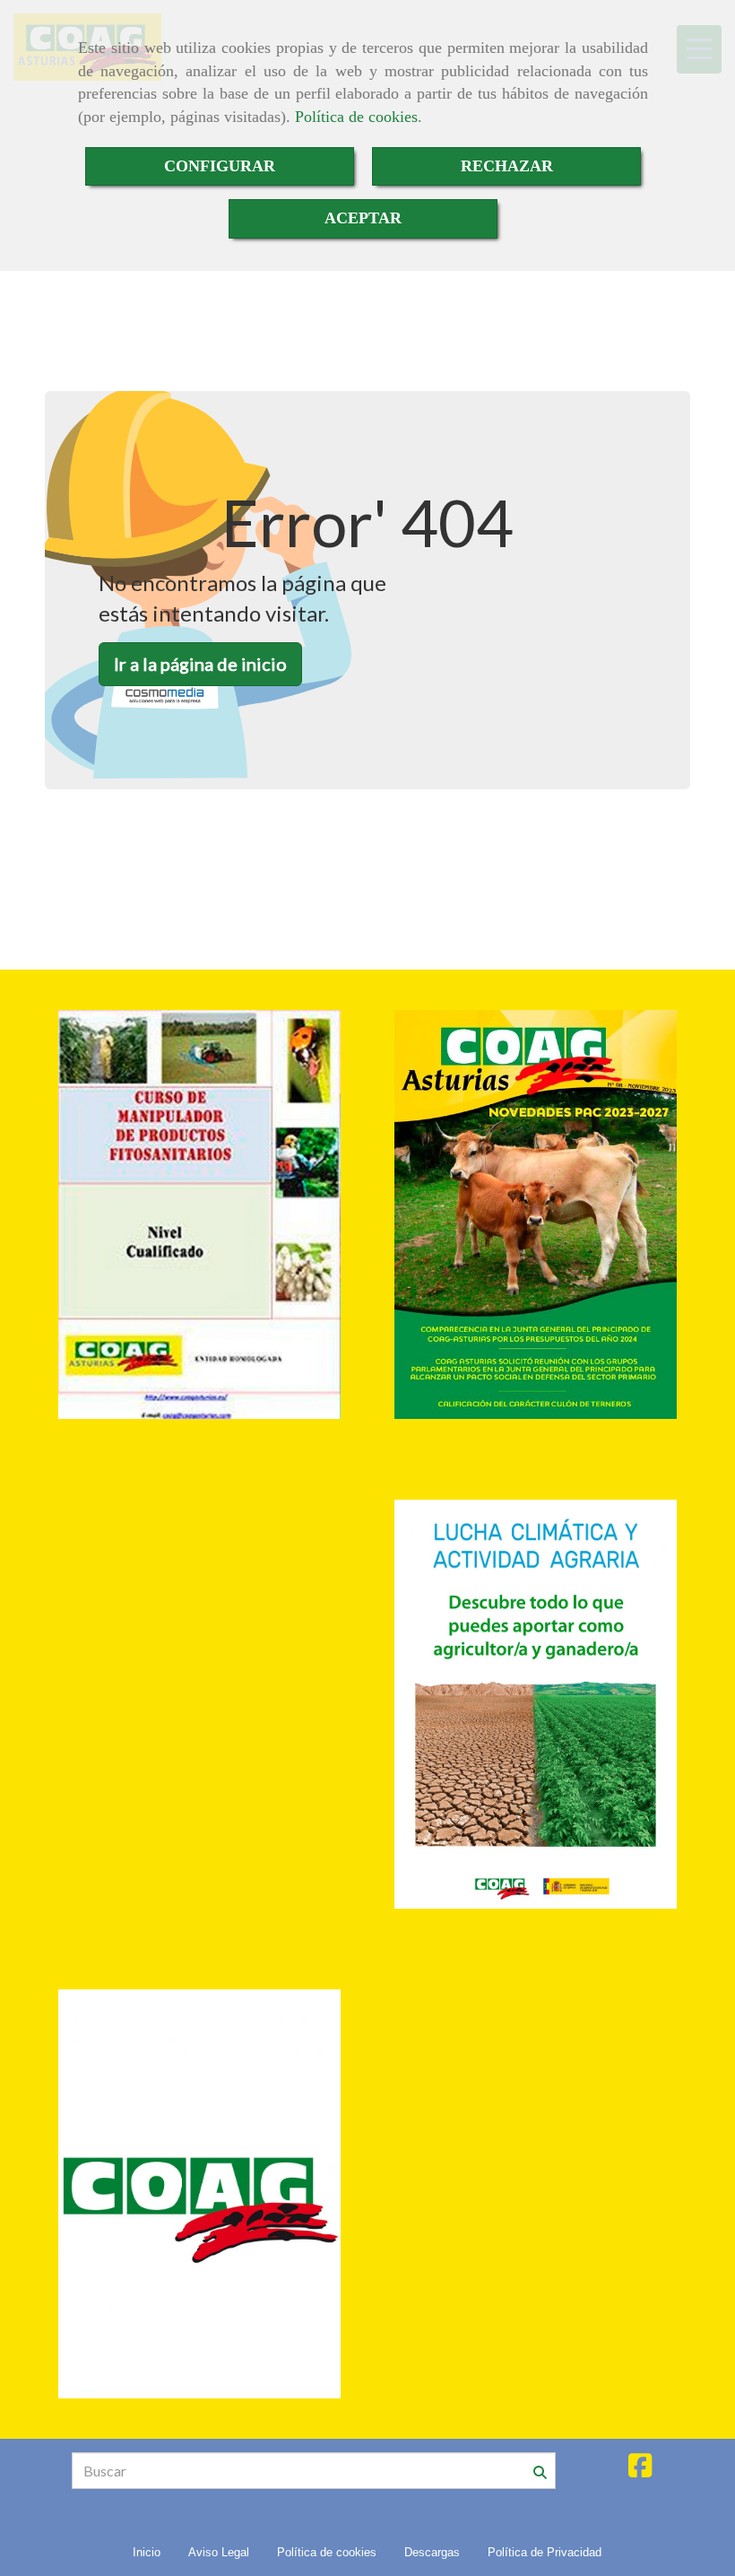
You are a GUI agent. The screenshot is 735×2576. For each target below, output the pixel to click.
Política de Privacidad (545, 2552)
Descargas (432, 2552)
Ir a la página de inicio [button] (200, 664)
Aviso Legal (219, 2552)
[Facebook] (640, 2470)
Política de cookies (356, 117)
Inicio (147, 2552)
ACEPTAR (363, 218)
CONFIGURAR (220, 166)
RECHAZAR (507, 166)
